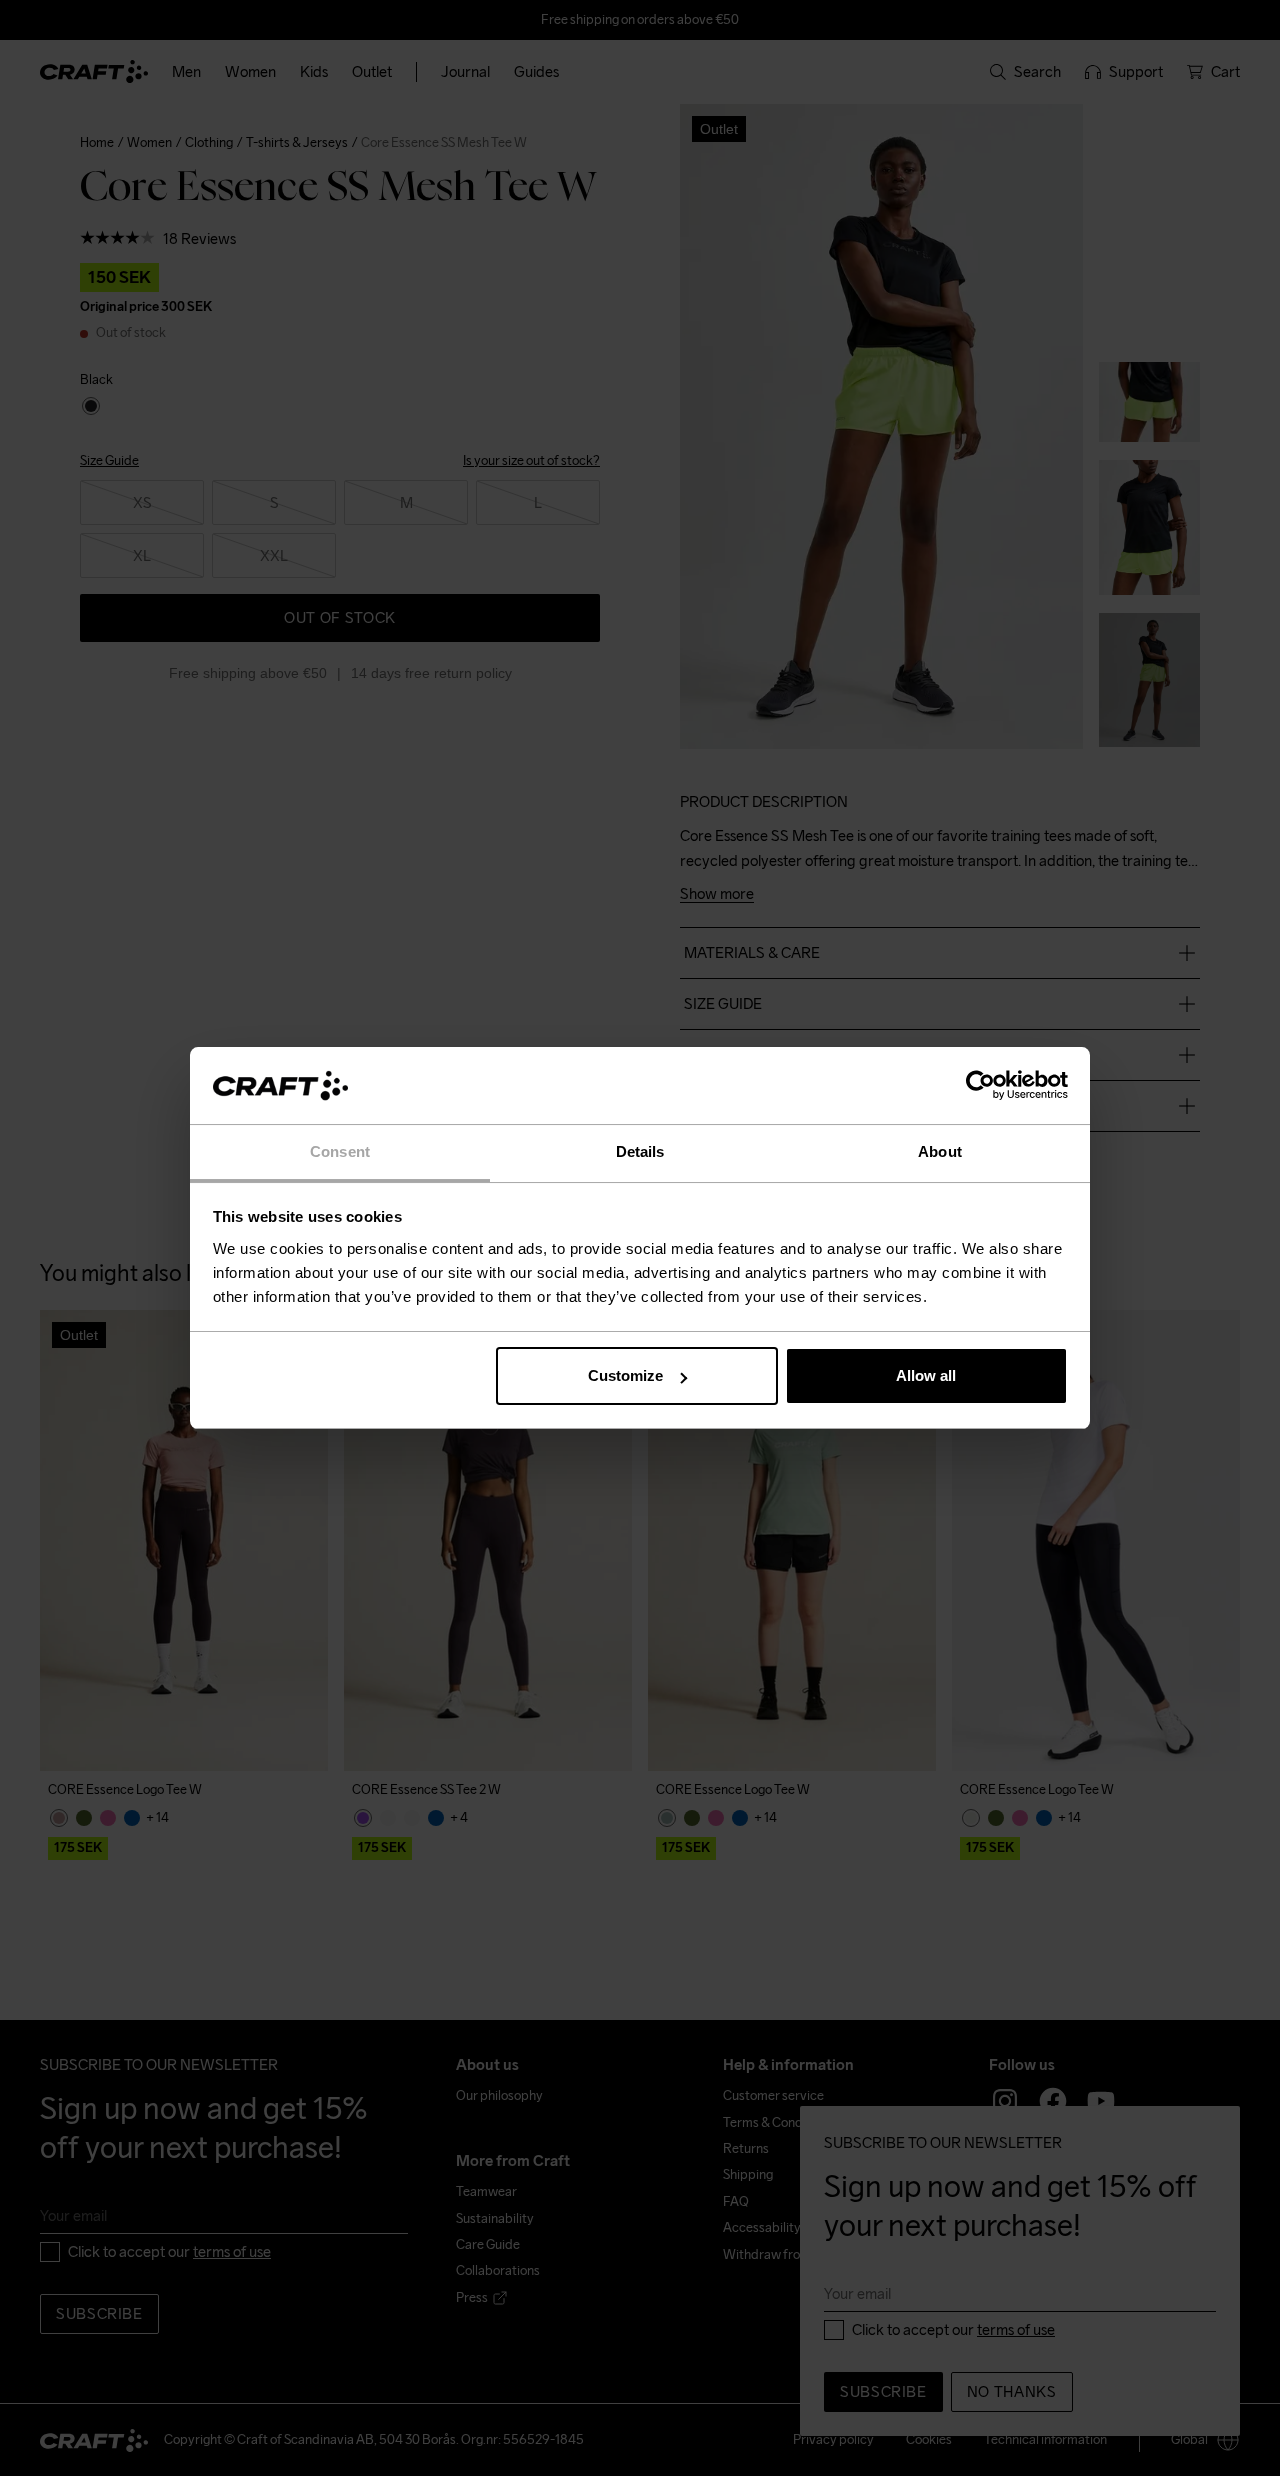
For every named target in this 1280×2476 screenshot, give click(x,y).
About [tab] (940, 1151)
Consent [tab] (340, 1151)
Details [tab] (640, 1151)
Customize (625, 1375)
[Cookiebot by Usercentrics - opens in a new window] (980, 1086)
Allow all (926, 1375)
